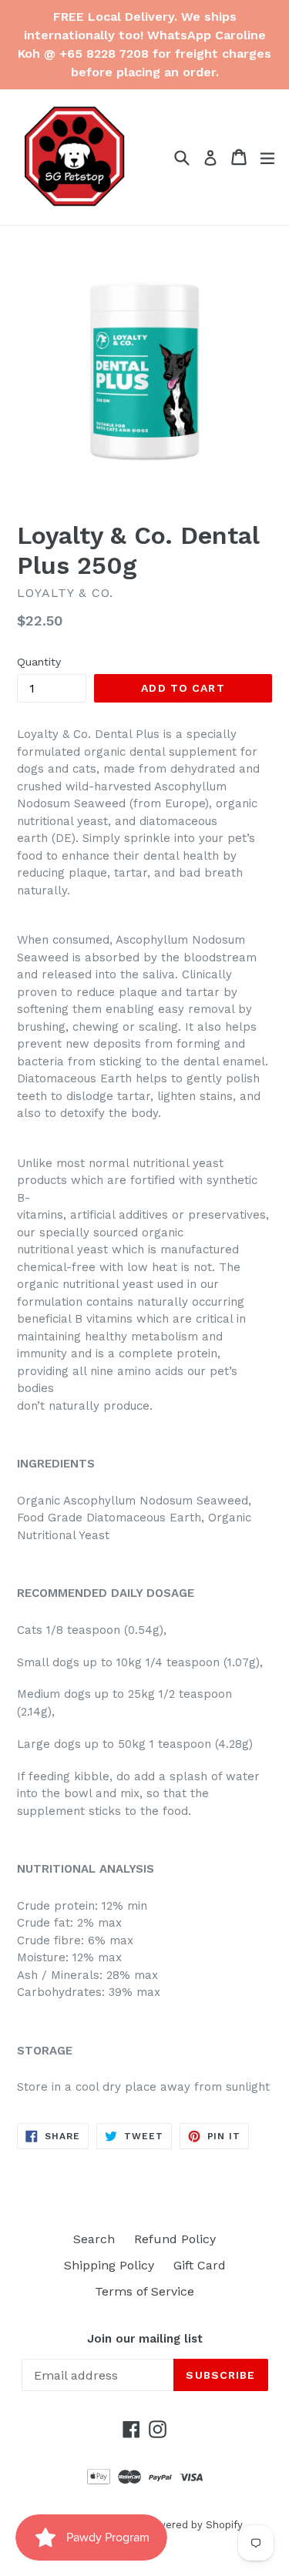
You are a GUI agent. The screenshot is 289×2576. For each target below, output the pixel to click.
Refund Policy (175, 2239)
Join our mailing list (145, 2339)
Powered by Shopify (193, 2525)
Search (94, 2239)
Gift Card (200, 2265)
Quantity (39, 662)
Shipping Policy (109, 2265)
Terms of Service (144, 2291)
